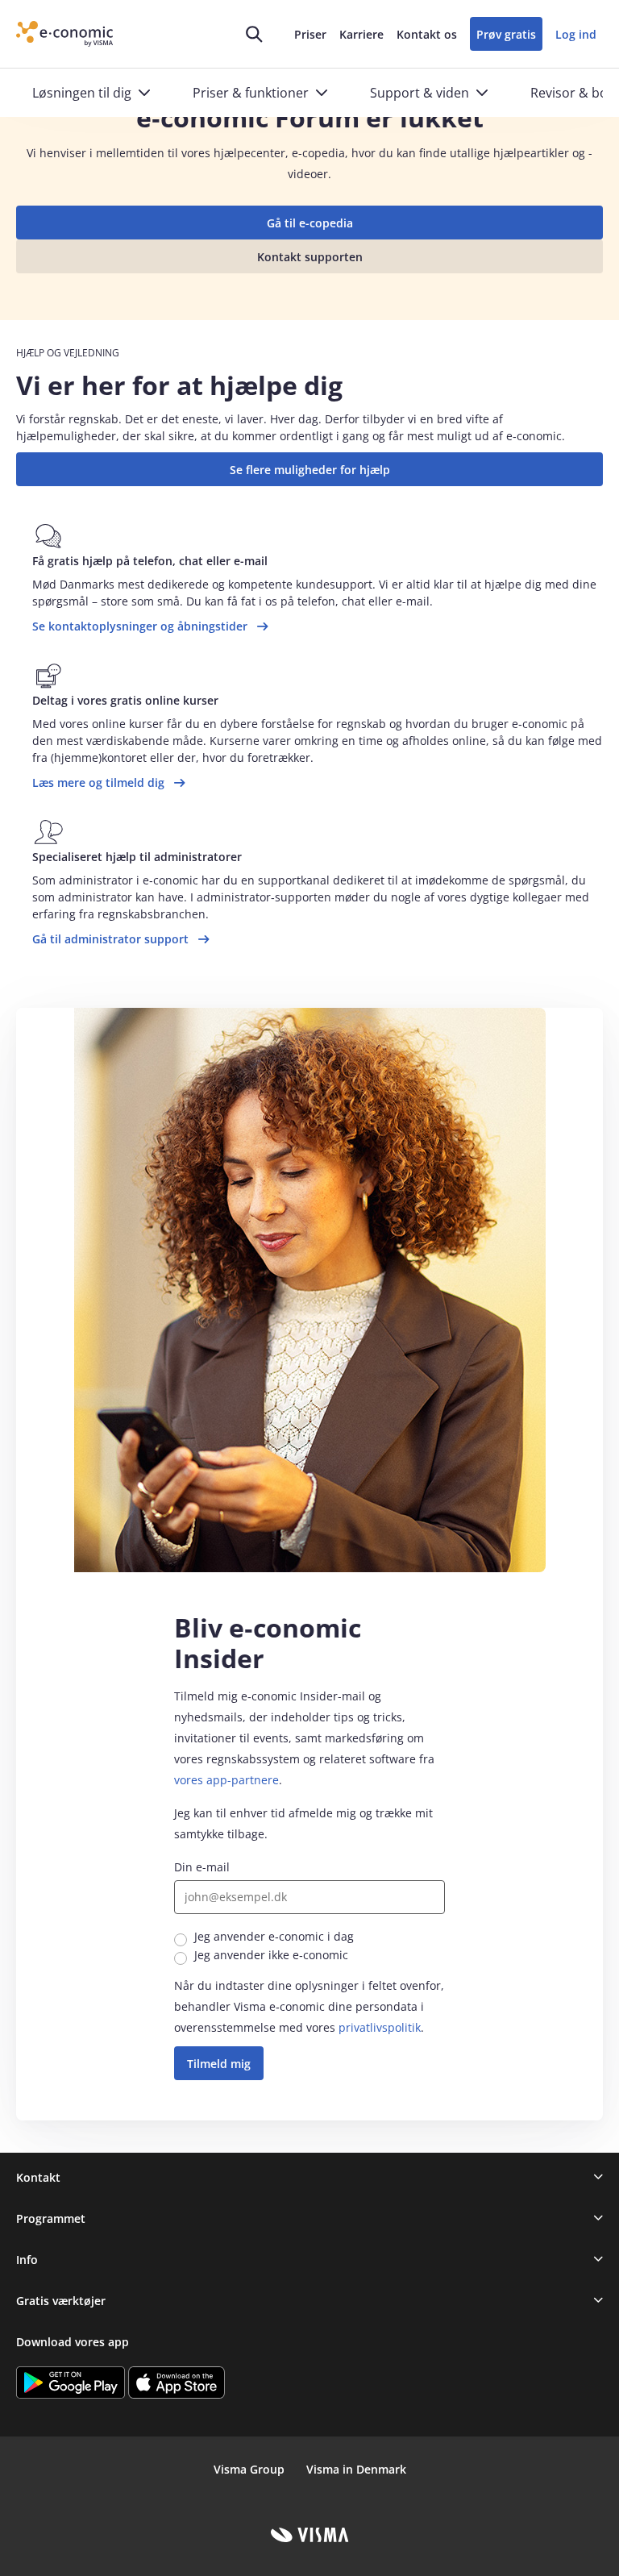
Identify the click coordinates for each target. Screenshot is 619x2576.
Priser (310, 34)
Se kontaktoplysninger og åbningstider (140, 626)
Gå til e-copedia (310, 223)
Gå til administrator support (110, 939)
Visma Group (249, 2469)
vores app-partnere (226, 1780)
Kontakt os (427, 34)
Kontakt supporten (310, 257)
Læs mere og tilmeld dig (98, 782)
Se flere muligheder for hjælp (310, 470)
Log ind (576, 34)
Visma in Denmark (356, 2469)
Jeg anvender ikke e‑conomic (271, 1955)
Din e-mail (202, 1867)
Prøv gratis (506, 34)
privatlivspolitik (380, 2027)
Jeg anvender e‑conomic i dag (274, 1936)
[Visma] (310, 2535)
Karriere (361, 34)
